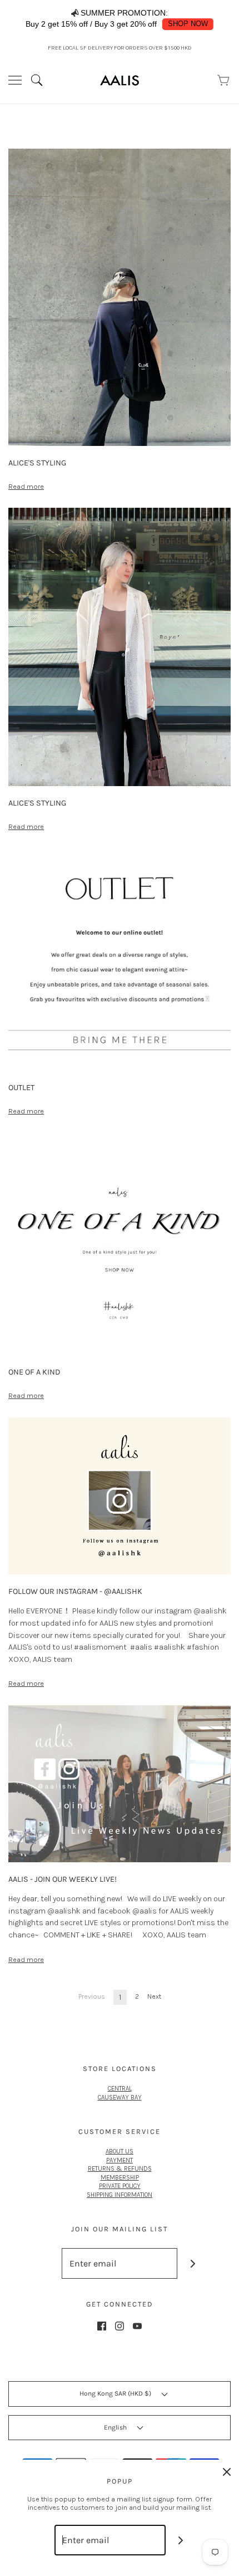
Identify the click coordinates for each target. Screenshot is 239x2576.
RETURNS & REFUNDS (120, 2168)
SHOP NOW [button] (188, 24)
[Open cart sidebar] (224, 80)
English (116, 2427)
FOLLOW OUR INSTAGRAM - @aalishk (75, 1591)
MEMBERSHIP (120, 2177)
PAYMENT (120, 2160)
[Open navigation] (15, 80)
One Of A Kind (34, 1372)
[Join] (193, 2263)
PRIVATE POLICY (120, 2186)
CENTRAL (120, 2088)
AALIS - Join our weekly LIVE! (63, 1879)
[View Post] (120, 296)
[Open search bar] (41, 80)
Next (154, 1996)
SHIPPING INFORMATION (120, 2195)
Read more (26, 486)
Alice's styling (37, 463)
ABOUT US (120, 2151)
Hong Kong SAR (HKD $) (116, 2393)
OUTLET (21, 1088)
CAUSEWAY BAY (120, 2097)
